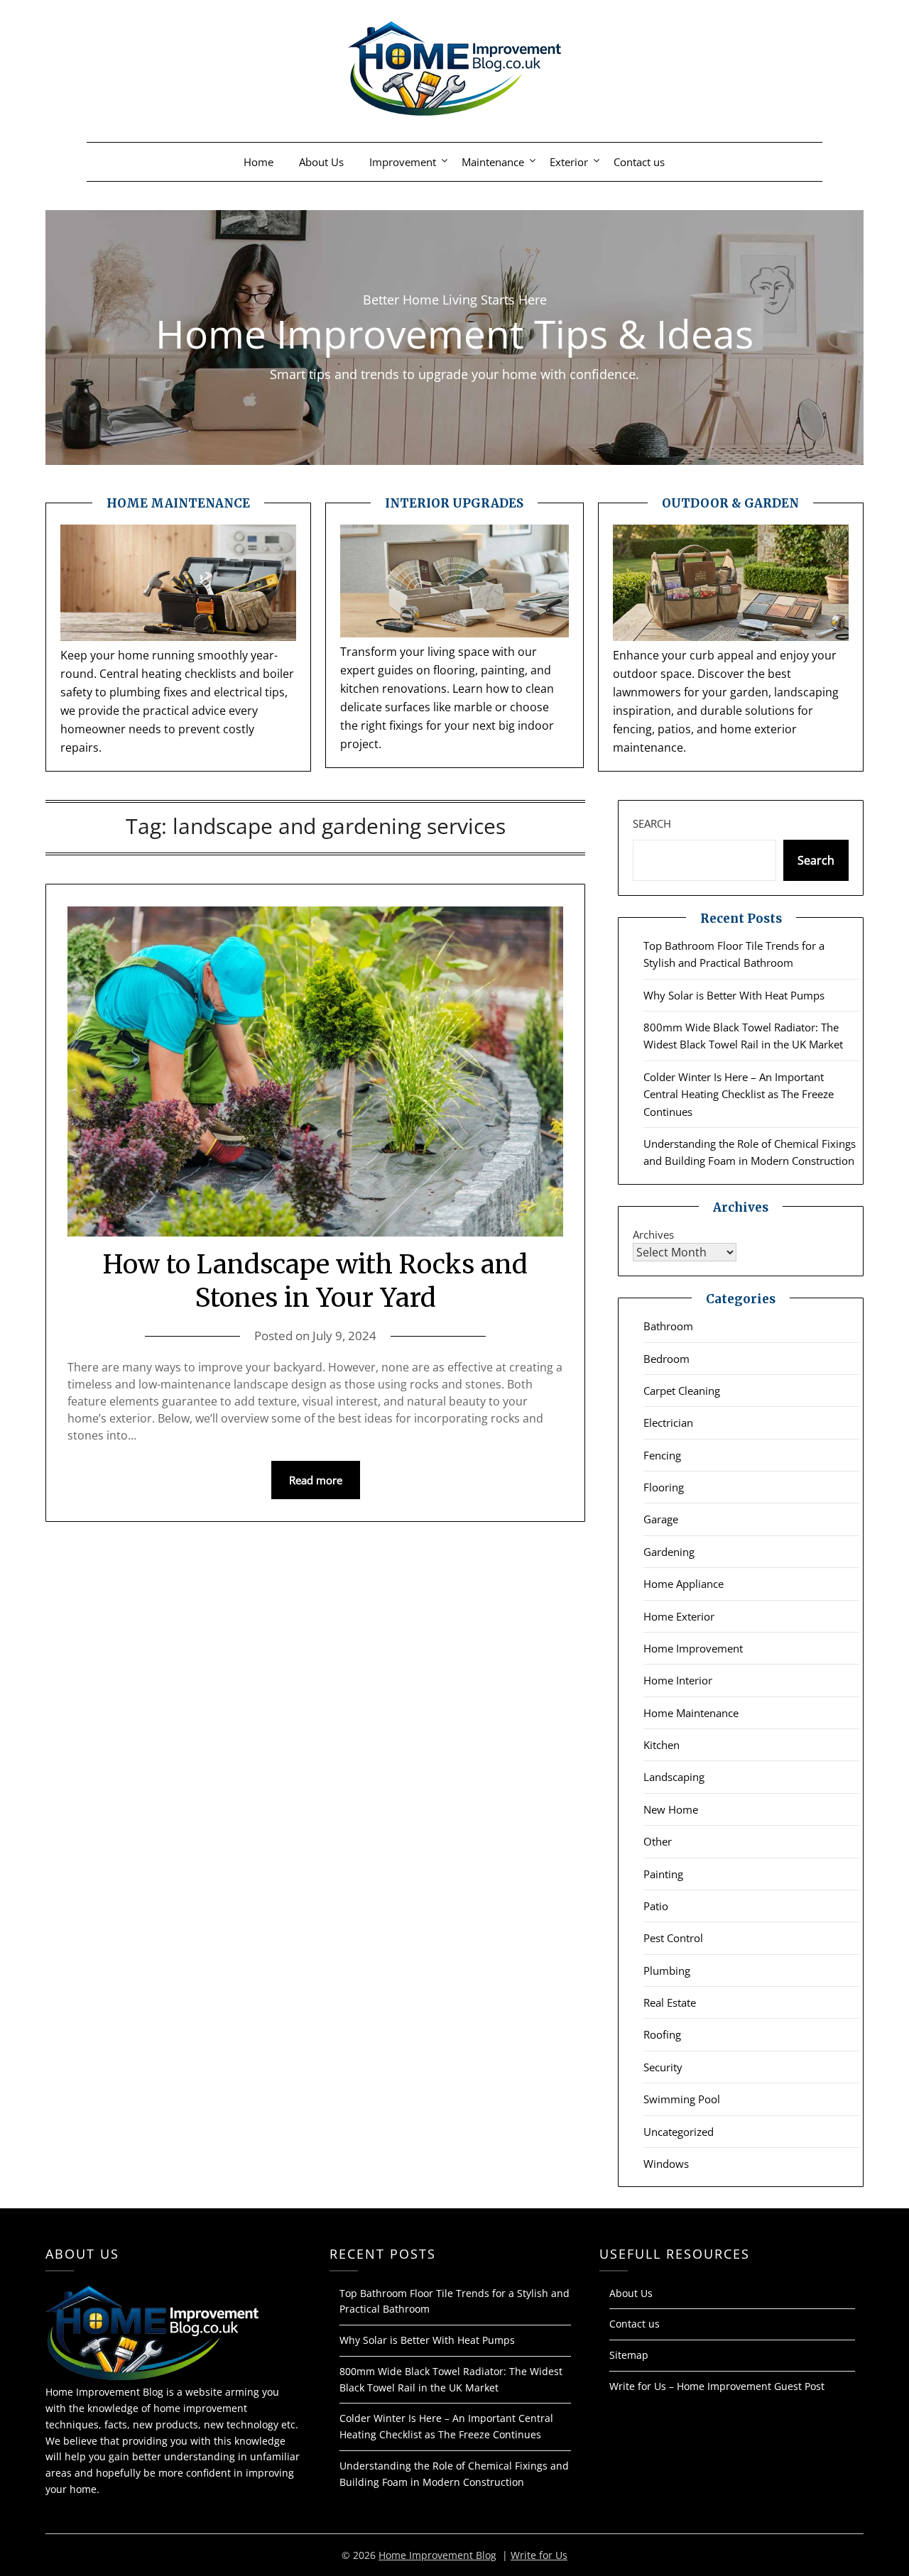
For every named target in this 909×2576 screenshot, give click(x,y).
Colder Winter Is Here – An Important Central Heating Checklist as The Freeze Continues (739, 1094)
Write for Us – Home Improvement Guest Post (717, 2386)
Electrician (668, 1423)
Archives (653, 1234)
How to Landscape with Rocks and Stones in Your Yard (315, 1281)
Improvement (403, 162)
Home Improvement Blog (437, 2555)
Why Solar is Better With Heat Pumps (734, 995)
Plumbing (667, 1971)
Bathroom (668, 1326)
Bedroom (666, 1359)
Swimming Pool (682, 2099)
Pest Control (673, 1938)
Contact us (639, 162)
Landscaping (674, 1777)
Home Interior (678, 1680)
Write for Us (539, 2555)
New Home (671, 1809)
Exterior (569, 162)
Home (258, 162)
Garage (661, 1519)
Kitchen (662, 1745)
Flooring (664, 1487)
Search (652, 823)
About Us (321, 162)
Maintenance (493, 162)
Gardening (669, 1552)
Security (663, 2067)
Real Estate (670, 2002)
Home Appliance (684, 1584)
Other (658, 1841)
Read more (316, 1480)
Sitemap (629, 2355)
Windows (666, 2164)
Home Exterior (679, 1616)
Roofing (662, 2034)
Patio (656, 1906)
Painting (663, 1874)
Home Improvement (693, 1648)
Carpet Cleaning (682, 1391)
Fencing (662, 1455)
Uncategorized (679, 2132)
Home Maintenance (691, 1713)
